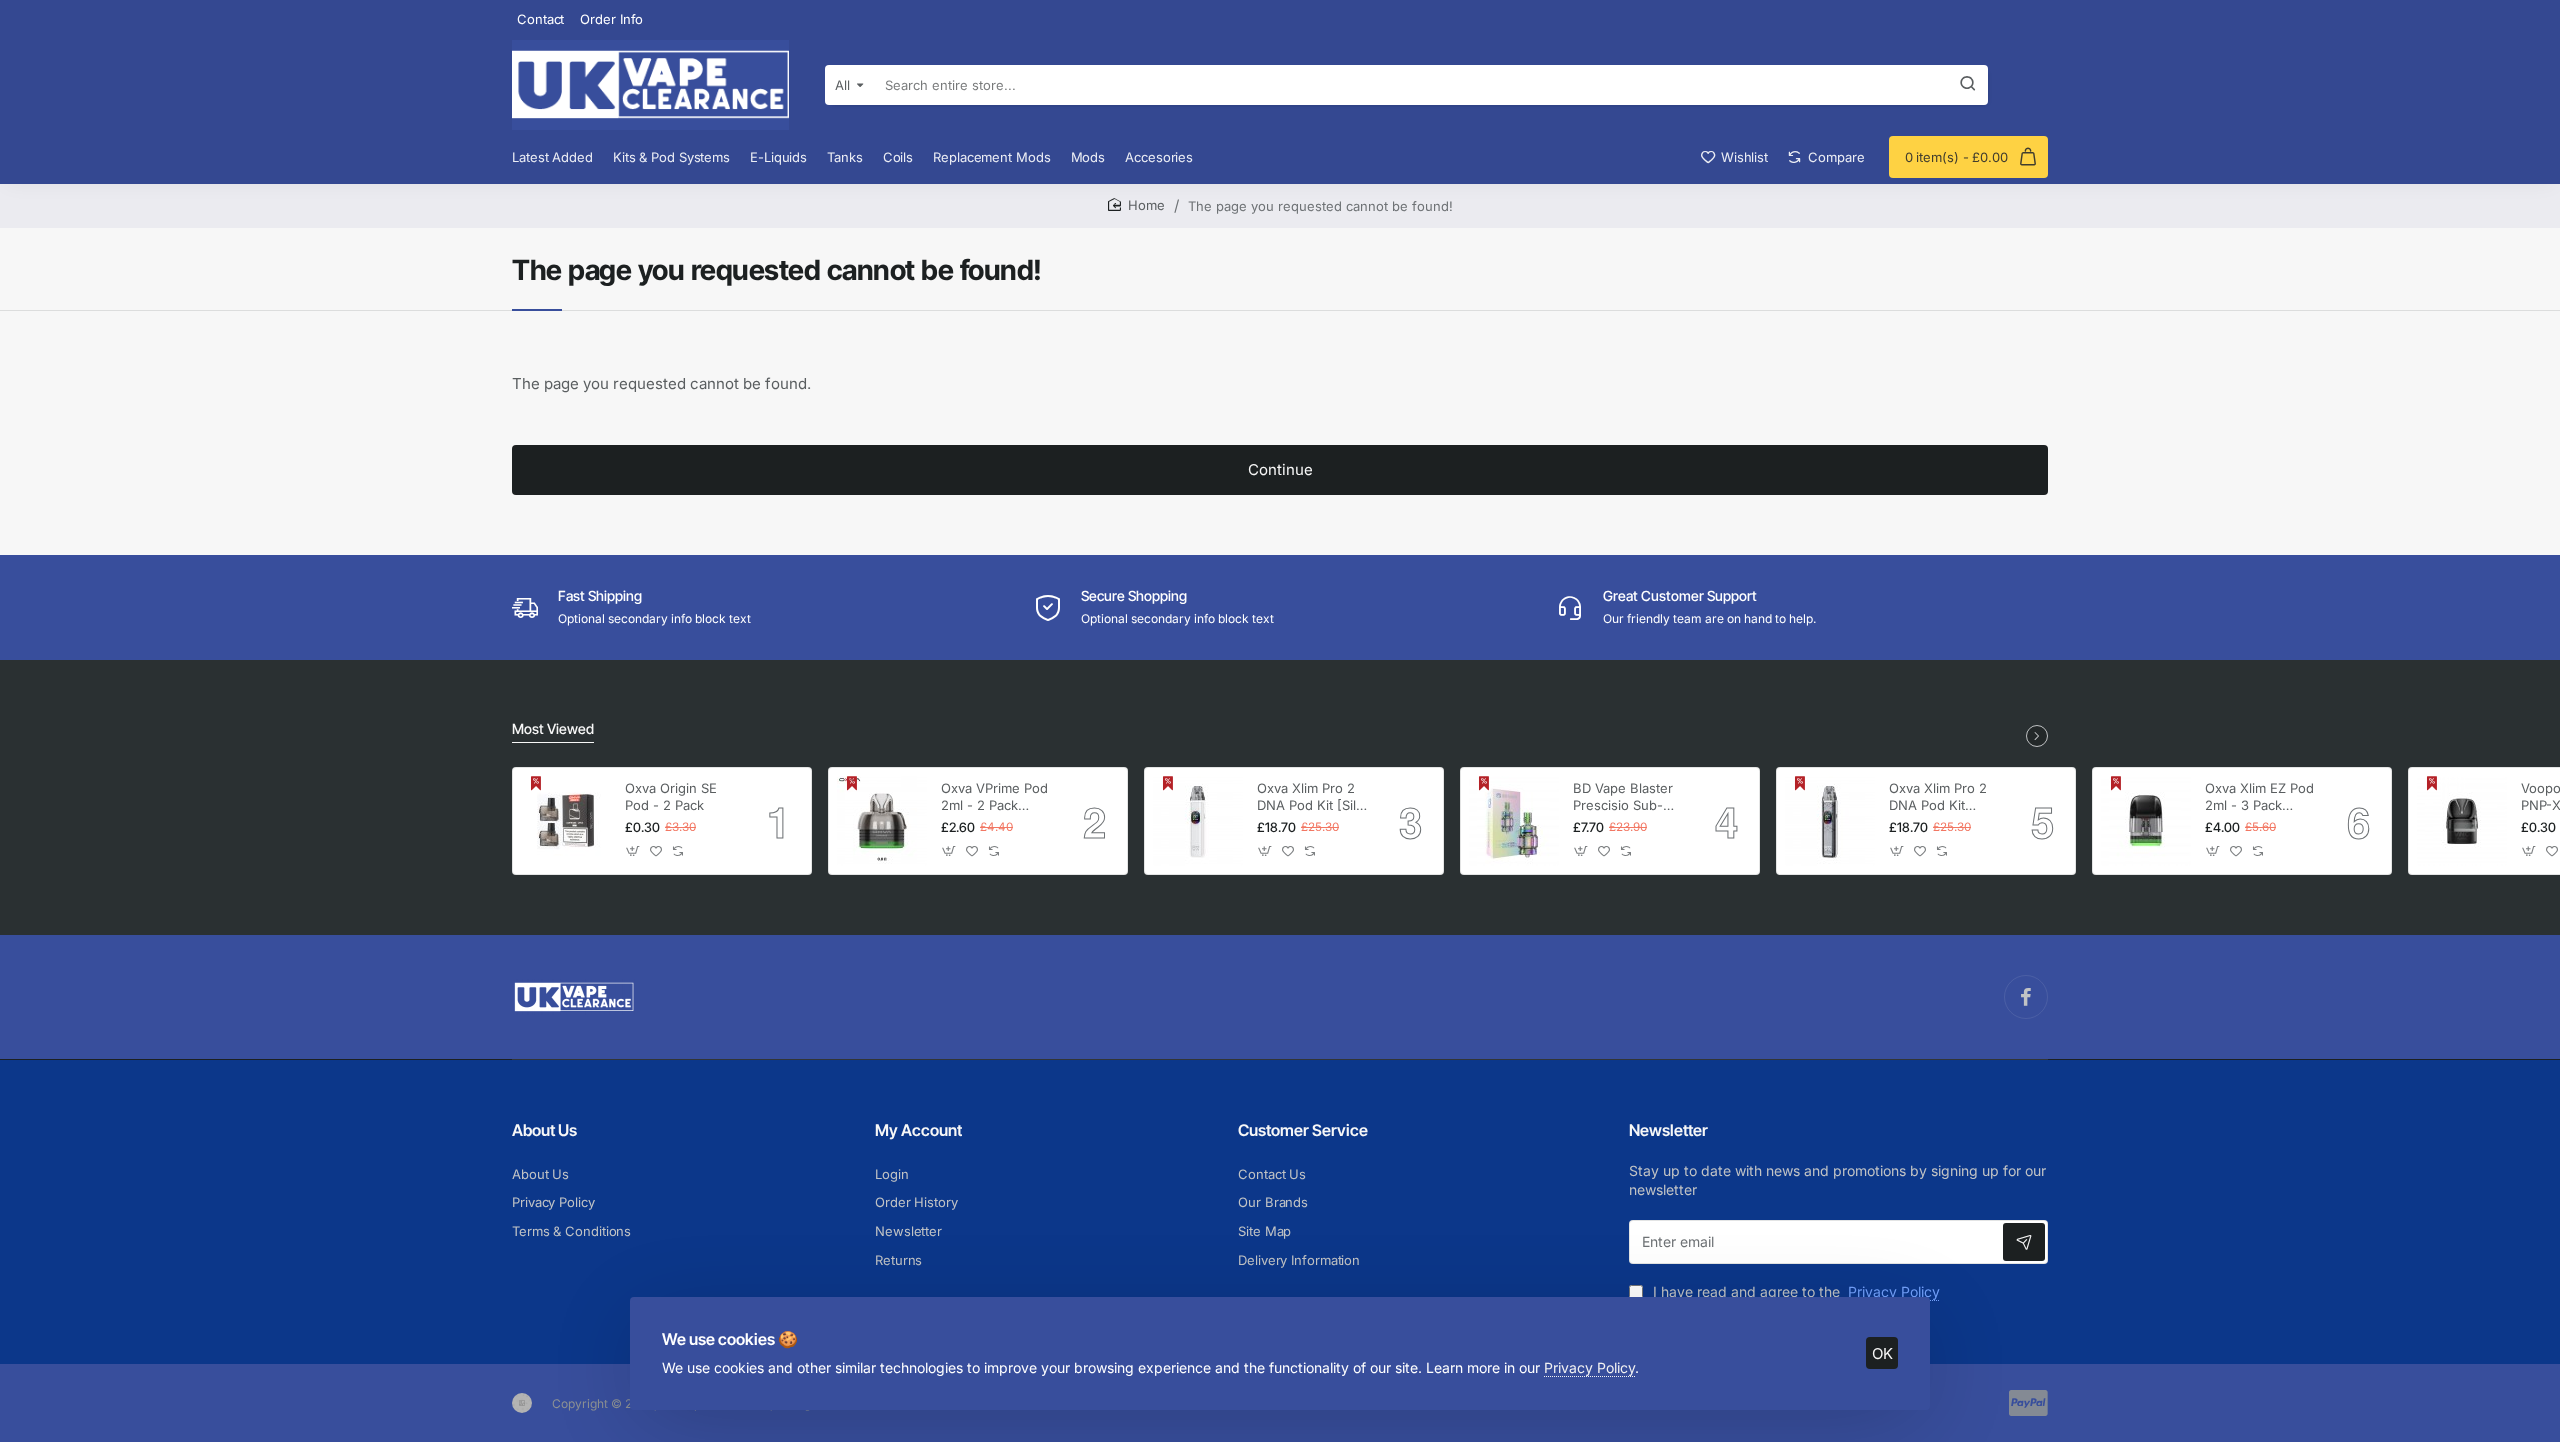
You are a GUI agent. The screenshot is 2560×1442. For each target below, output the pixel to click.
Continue (1280, 469)
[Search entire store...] (1968, 85)
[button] (633, 851)
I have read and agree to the (1794, 1291)
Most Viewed (553, 728)
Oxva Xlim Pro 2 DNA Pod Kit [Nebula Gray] (1938, 797)
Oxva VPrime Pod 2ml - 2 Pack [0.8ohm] (994, 797)
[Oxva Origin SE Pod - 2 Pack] (566, 821)
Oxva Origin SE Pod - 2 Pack (671, 796)
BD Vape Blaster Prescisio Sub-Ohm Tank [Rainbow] (1623, 797)
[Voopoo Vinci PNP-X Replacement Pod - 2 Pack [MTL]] (2462, 821)
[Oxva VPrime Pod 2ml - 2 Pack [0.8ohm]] (882, 821)
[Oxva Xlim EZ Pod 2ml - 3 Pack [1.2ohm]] (2146, 821)
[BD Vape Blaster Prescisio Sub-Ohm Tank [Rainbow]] (1514, 821)
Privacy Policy (1589, 1367)
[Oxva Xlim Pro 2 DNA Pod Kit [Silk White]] (1198, 821)
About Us (544, 1130)
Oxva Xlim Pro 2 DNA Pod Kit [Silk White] (1310, 797)
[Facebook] (2026, 997)
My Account (918, 1130)
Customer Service (1303, 1130)
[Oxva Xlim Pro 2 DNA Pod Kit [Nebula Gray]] (1830, 821)
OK (1882, 1353)
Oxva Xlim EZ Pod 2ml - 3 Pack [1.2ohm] (2259, 797)
